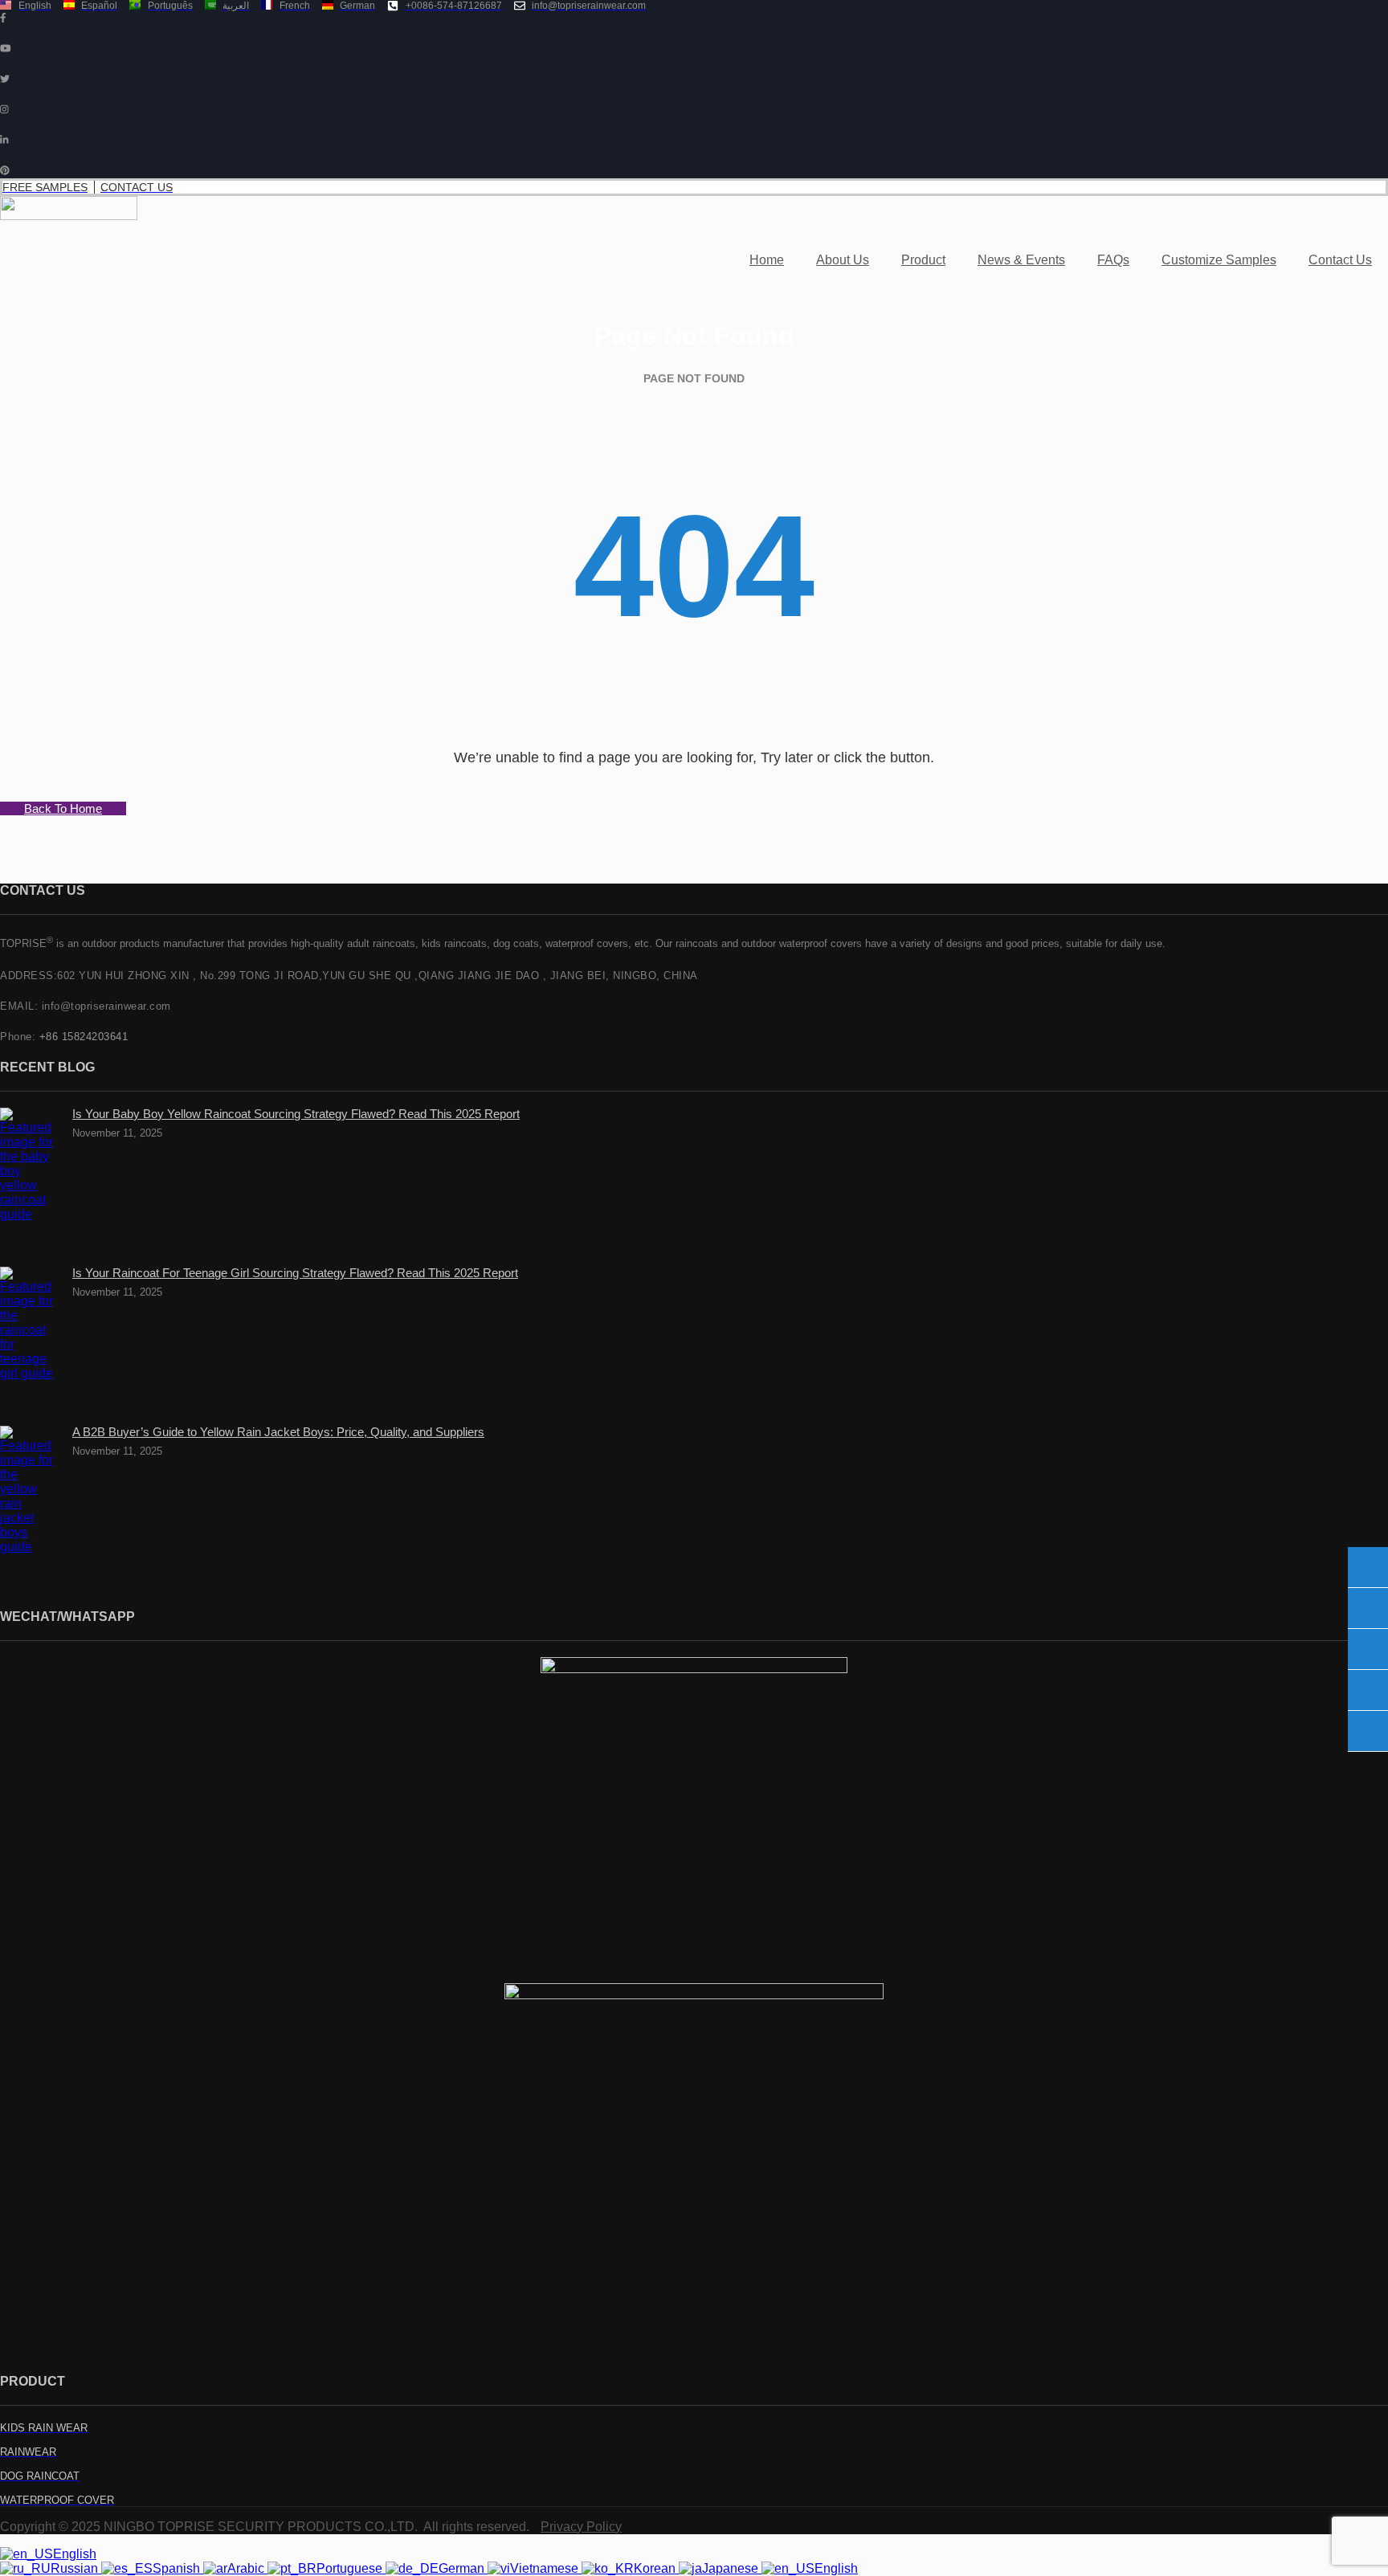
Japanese (732, 2568)
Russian (76, 2568)
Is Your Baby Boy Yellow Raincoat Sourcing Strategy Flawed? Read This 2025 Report (296, 1114)
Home (767, 260)
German (463, 2568)
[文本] (1368, 1567)
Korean (656, 2568)
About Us (843, 260)
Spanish (178, 2568)
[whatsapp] (1368, 1731)
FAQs (1113, 260)
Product (923, 260)
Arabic (247, 2568)
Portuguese (351, 2568)
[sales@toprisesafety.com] (1368, 1608)
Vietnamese (546, 2568)
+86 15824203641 (84, 1037)
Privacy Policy (581, 2527)
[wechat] (1368, 1690)
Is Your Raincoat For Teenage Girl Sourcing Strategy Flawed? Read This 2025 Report (295, 1273)
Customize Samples (1219, 260)
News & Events (1021, 260)
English (75, 2554)
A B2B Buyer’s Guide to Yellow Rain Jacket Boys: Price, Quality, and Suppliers (278, 1432)
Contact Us (1340, 260)
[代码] (1368, 1649)
